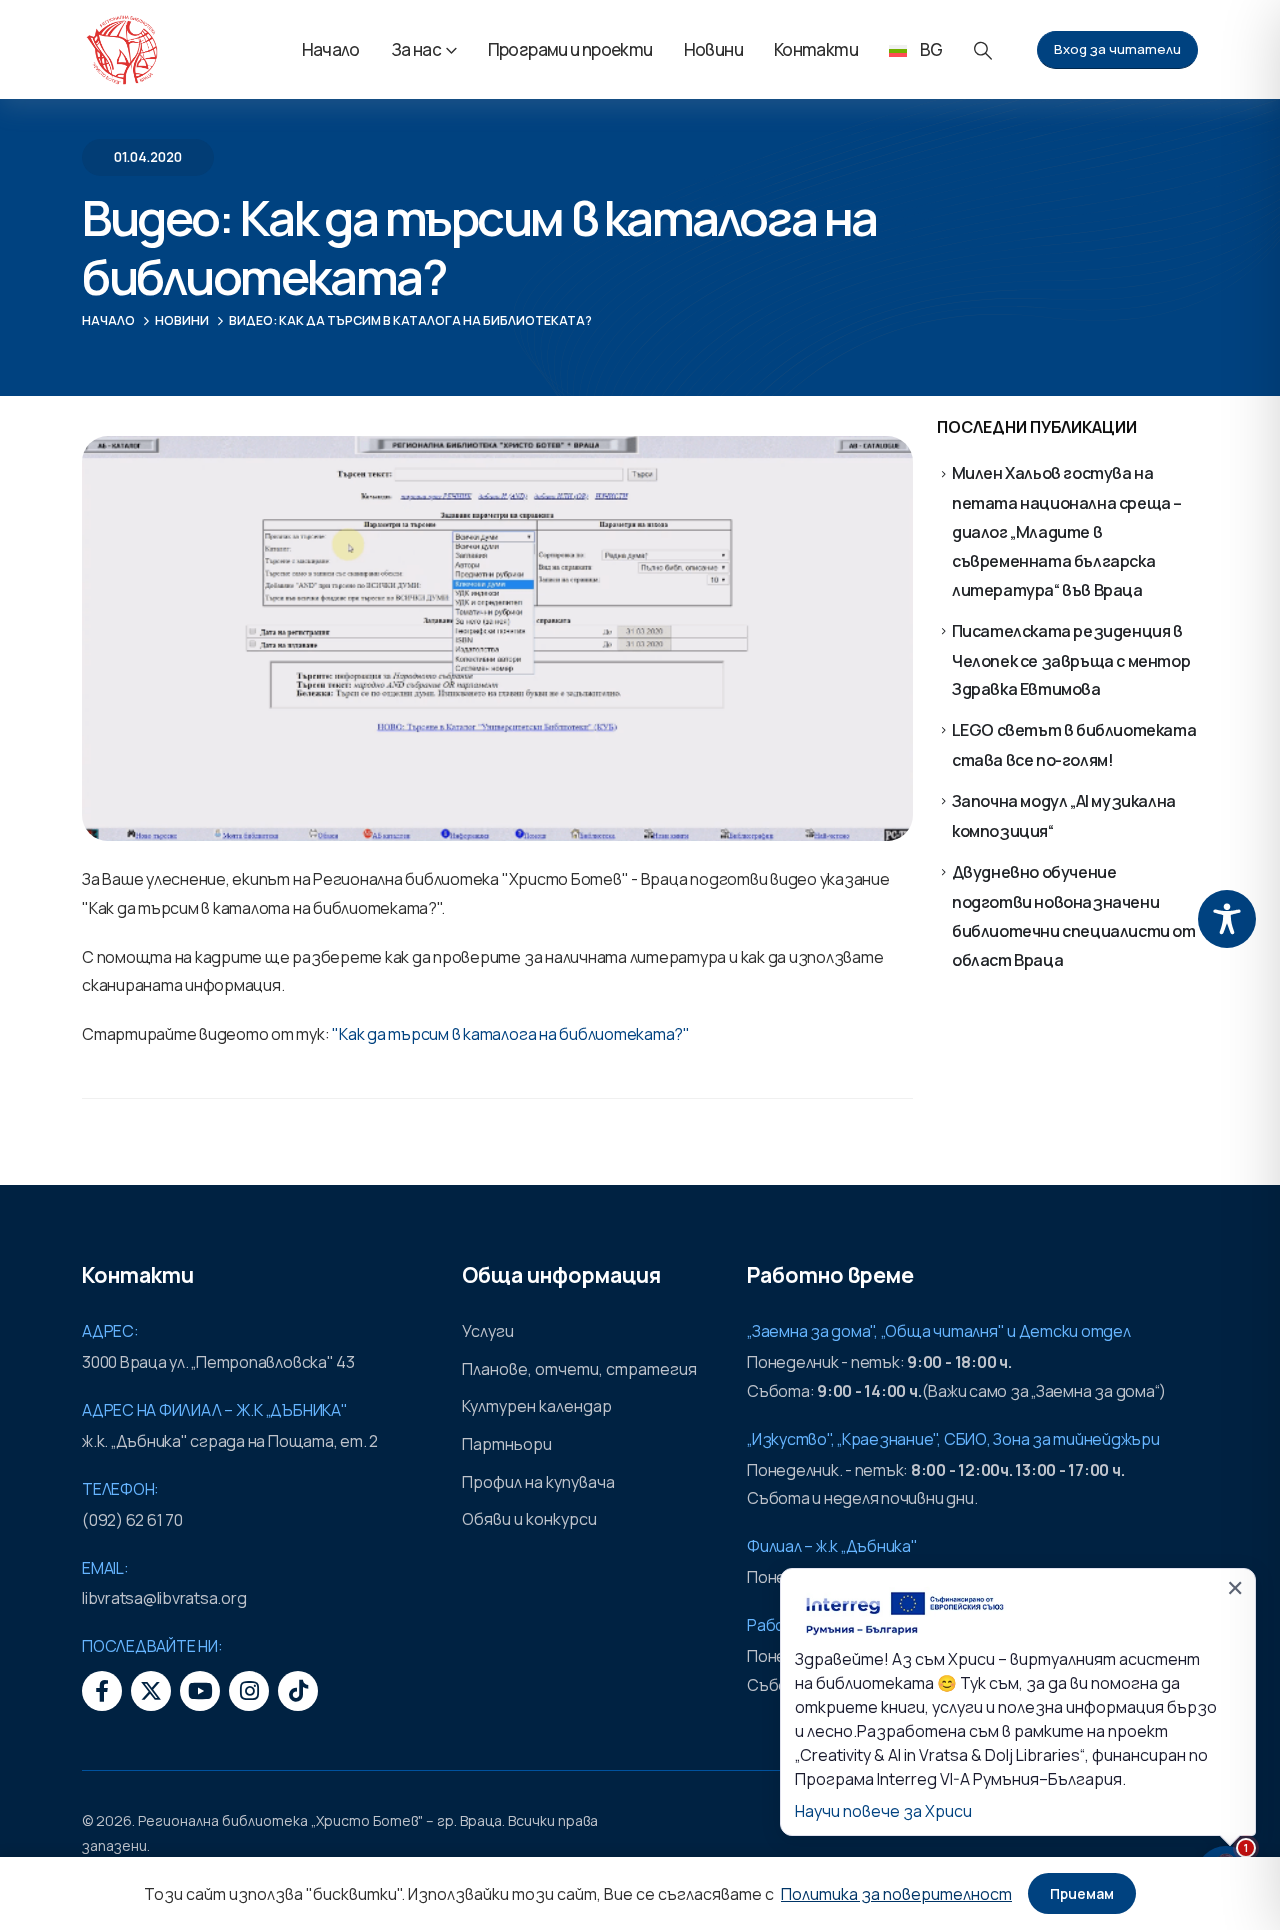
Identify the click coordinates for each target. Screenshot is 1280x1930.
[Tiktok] (298, 1691)
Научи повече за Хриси (883, 1811)
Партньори (507, 1444)
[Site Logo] (122, 50)
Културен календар (537, 1406)
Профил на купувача (538, 1482)
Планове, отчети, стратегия (579, 1369)
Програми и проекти (570, 49)
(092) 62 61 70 (132, 1520)
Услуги (488, 1331)
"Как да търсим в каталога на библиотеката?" (511, 1034)
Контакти (816, 49)
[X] (151, 1691)
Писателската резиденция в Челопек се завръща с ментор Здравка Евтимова (1071, 660)
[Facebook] (102, 1691)
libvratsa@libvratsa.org (164, 1598)
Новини (713, 49)
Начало (331, 49)
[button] (983, 50)
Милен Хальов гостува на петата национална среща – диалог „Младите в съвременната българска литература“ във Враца (1067, 531)
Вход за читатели (1117, 49)
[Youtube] (200, 1691)
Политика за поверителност (896, 1894)
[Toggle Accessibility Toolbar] (1227, 919)
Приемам (1082, 1893)
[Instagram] (249, 1691)
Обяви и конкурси (529, 1519)
